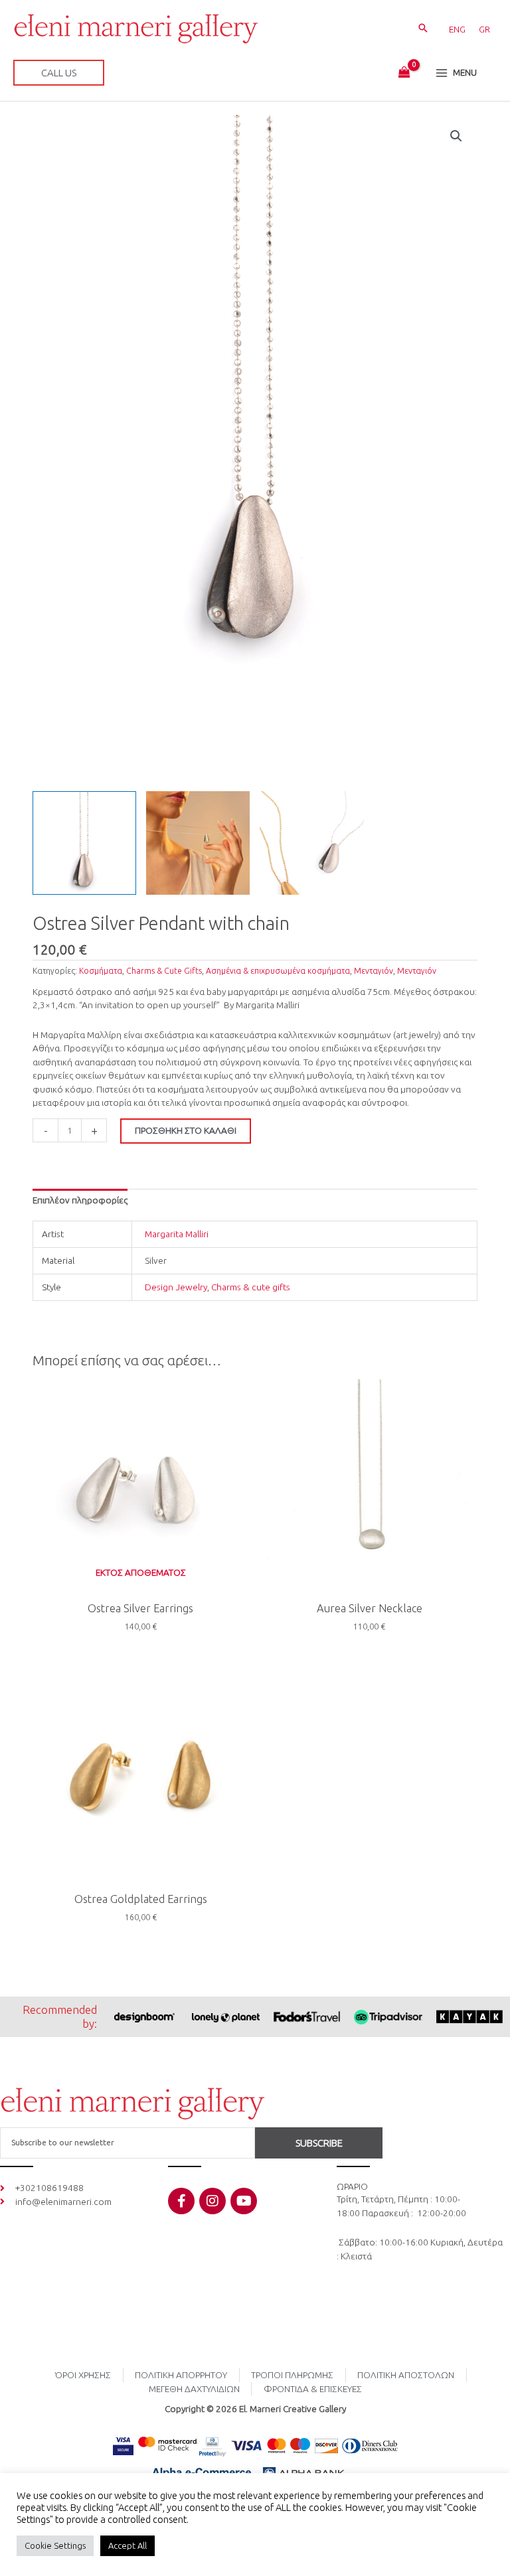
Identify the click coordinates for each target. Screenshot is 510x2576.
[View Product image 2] (198, 843)
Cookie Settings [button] (55, 2545)
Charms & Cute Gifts (164, 971)
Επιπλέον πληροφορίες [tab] (80, 1200)
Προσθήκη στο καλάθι (186, 1130)
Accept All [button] (127, 2545)
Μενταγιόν (374, 971)
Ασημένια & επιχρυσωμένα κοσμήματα (278, 971)
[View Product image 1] (84, 843)
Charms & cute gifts (251, 1287)
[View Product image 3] (311, 843)
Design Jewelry (176, 1287)
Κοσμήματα (101, 971)
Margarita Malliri (177, 1234)
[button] (423, 29)
